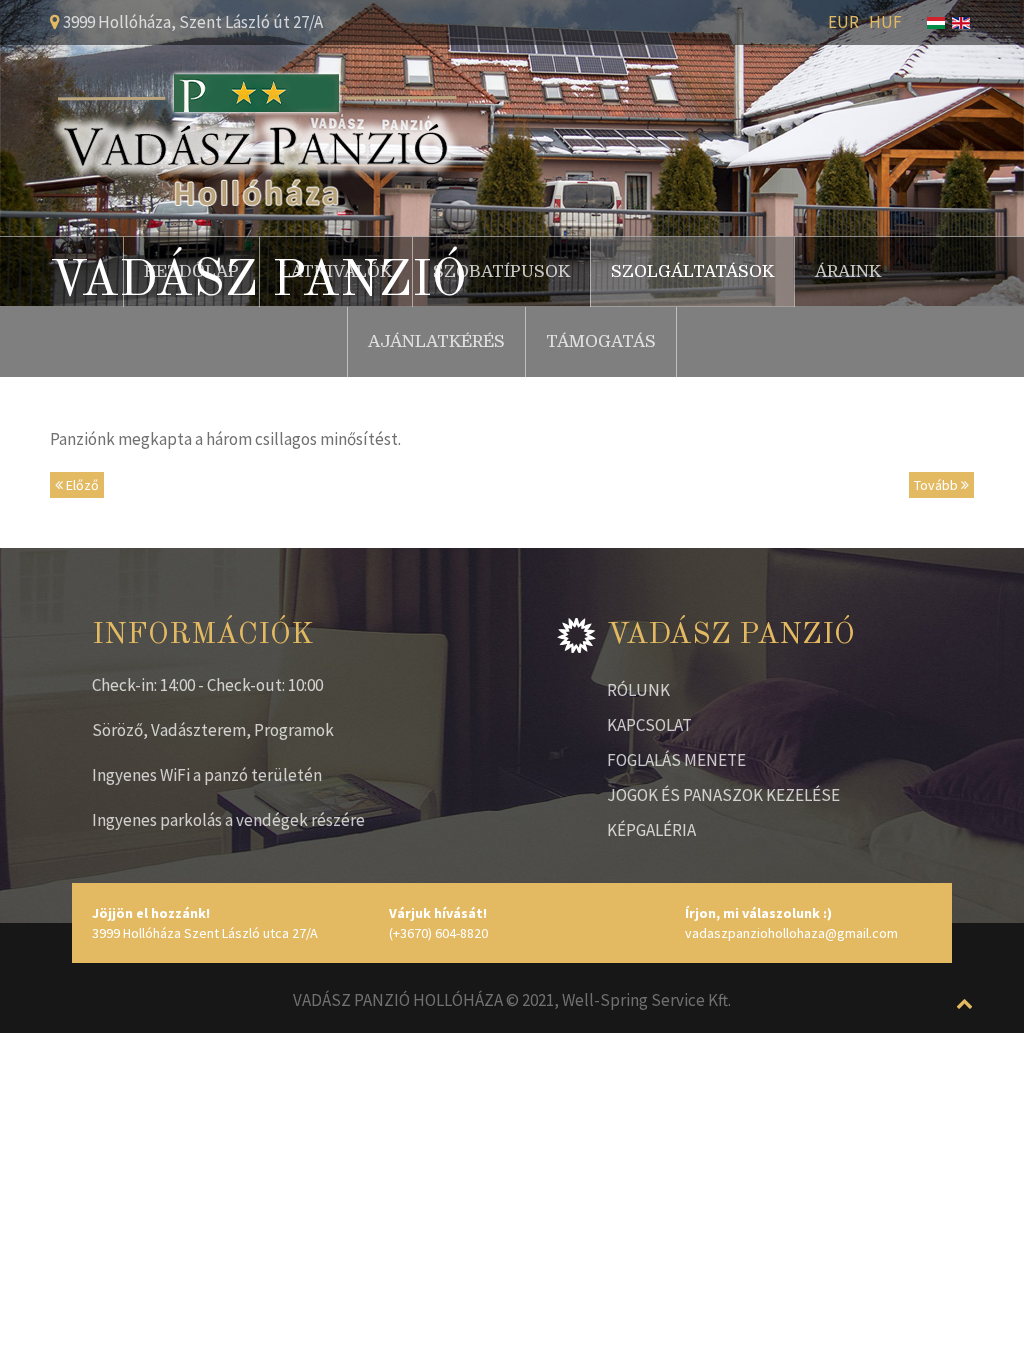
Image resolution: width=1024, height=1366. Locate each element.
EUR (843, 22)
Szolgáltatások (692, 271)
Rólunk (638, 690)
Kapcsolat (649, 725)
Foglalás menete (676, 760)
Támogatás (601, 341)
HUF (885, 22)
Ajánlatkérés (436, 341)
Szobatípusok (501, 271)
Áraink (848, 271)
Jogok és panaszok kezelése (723, 795)
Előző (81, 485)
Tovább (937, 485)
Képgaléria (651, 830)
